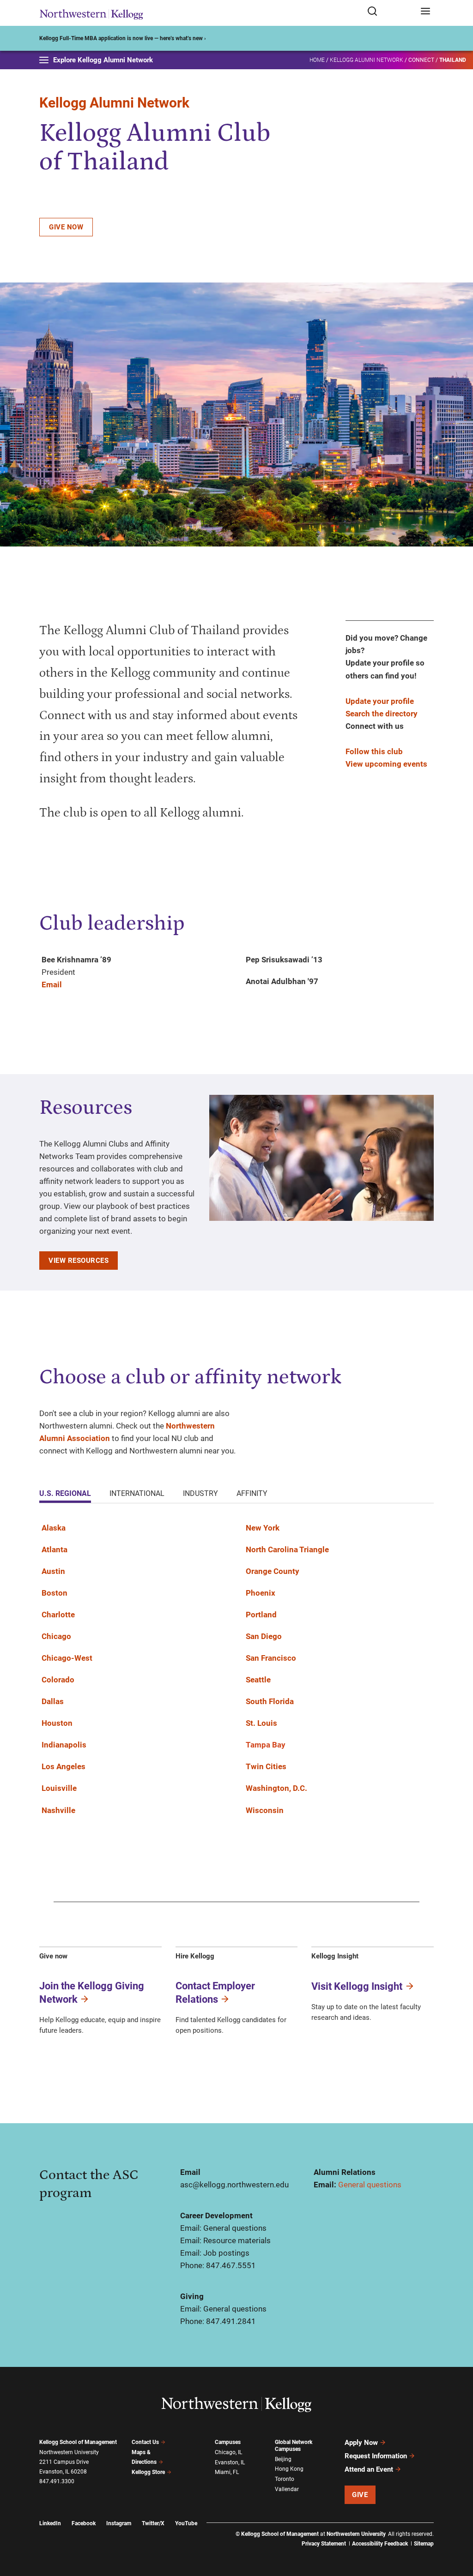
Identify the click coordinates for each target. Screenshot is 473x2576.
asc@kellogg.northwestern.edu (234, 2185)
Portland (261, 1615)
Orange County (273, 1571)
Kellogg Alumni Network (367, 60)
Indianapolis (64, 1745)
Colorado (58, 1680)
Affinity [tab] (252, 1493)
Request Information (376, 2456)
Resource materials (237, 2240)
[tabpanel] (236, 1675)
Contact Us (145, 2442)
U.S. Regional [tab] (65, 1493)
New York (263, 1528)
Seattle (258, 1680)
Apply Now (361, 2443)
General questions (370, 2185)
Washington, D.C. (276, 1788)
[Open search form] (391, 12)
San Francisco (271, 1658)
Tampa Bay (266, 1745)
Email (52, 985)
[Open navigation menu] (425, 12)
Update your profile (380, 701)
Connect (421, 60)
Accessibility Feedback (380, 2544)
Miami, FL (227, 2472)
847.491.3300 (57, 2481)
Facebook (84, 2523)
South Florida (270, 1701)
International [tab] (137, 1493)
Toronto (285, 2479)
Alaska (54, 1528)
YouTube (186, 2523)
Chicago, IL (228, 2452)
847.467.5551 (231, 2265)
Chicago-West (67, 1658)
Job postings (226, 2253)
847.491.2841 (231, 2321)
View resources (79, 1261)
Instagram (119, 2523)
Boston (55, 1593)
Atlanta (55, 1549)
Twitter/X (153, 2523)
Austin (53, 1571)
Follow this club (374, 751)
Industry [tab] (200, 1493)
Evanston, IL (230, 2462)
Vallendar (287, 2489)
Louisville (59, 1788)
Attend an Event (369, 2469)
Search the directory (382, 714)
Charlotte (58, 1615)
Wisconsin (265, 1810)
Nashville (58, 1810)
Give (360, 2495)
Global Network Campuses (294, 2446)
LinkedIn (50, 2523)
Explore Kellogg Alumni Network (103, 60)
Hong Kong (289, 2469)
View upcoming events (386, 764)
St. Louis (261, 1723)
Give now (66, 227)
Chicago (56, 1636)
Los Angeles (64, 1766)
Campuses (228, 2442)
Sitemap (424, 2544)
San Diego (264, 1636)
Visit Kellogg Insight (357, 1986)
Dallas (53, 1701)
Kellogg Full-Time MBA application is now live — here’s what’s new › (123, 38)
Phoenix (261, 1593)
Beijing (283, 2459)
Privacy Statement (324, 2544)
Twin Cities (266, 1766)
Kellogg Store (148, 2472)
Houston (57, 1723)
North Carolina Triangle (287, 1549)
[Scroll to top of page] (457, 2528)
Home (317, 60)
